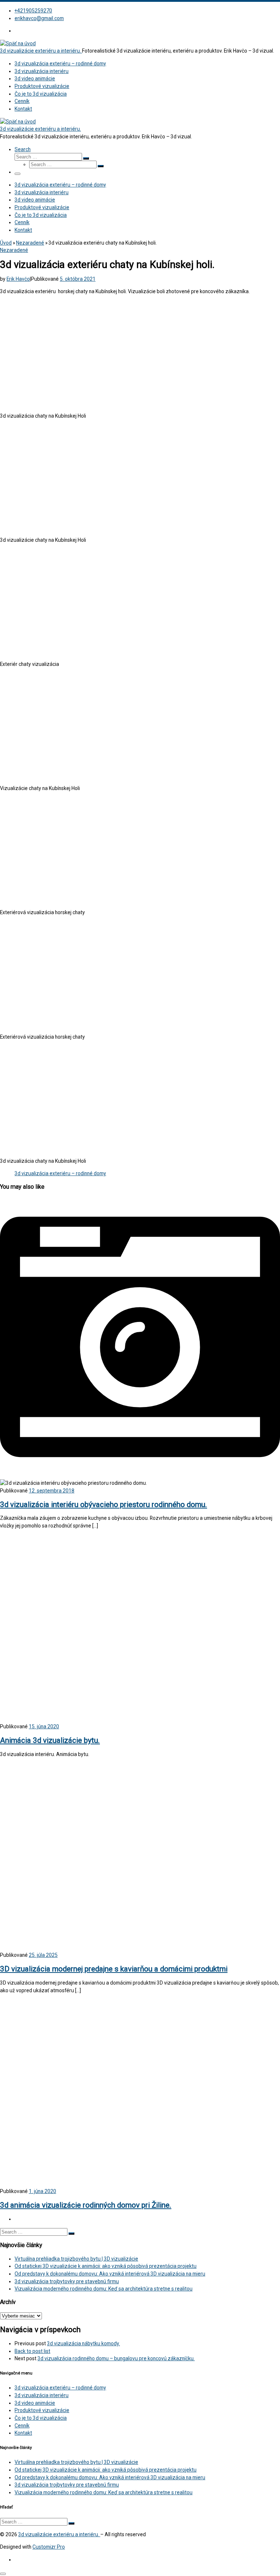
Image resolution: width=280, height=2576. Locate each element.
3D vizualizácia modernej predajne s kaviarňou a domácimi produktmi (114, 1969)
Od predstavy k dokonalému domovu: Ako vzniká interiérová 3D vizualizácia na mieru (110, 2274)
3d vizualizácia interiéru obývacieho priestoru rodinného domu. (104, 1504)
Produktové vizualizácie (42, 2410)
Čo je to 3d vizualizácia (41, 2418)
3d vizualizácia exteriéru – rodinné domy (60, 1173)
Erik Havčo (18, 279)
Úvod (6, 243)
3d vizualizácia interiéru (42, 2395)
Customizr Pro (49, 2547)
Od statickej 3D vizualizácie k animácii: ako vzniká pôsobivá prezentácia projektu (106, 2266)
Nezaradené (30, 243)
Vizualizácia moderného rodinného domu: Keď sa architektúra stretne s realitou (104, 2289)
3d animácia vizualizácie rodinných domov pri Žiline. (86, 2205)
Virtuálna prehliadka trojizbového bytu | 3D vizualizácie (76, 2259)
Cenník (22, 2426)
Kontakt (23, 2433)
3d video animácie (35, 2403)
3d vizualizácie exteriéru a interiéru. (59, 2534)
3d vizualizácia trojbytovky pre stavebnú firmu (67, 2281)
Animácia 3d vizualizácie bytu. (50, 1740)
